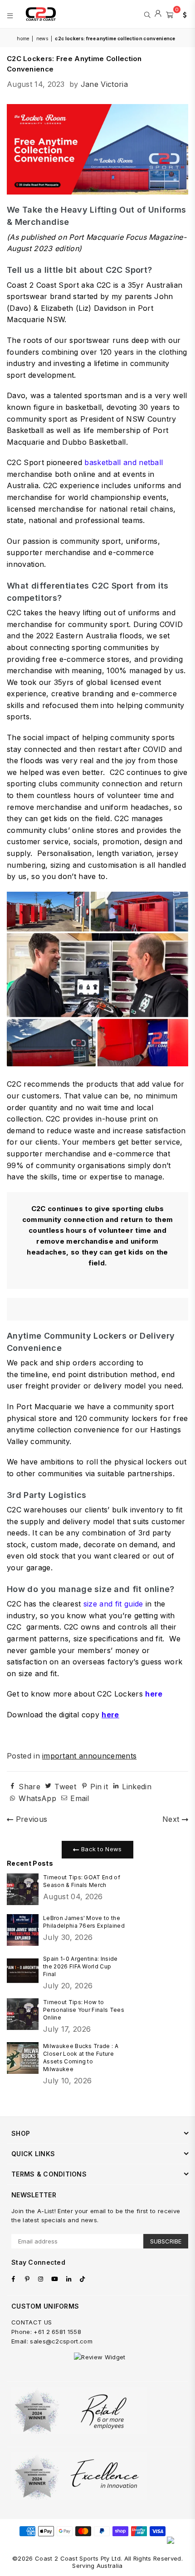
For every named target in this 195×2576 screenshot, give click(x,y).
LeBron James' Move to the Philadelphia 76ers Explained (84, 1922)
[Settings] (183, 14)
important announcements (89, 1756)
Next (172, 1819)
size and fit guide (113, 1604)
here (154, 1694)
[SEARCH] (147, 14)
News (42, 38)
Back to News (101, 1849)
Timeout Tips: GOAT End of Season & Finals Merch (82, 1881)
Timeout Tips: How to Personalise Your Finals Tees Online (84, 2010)
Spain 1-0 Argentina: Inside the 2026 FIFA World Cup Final (80, 1966)
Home (23, 38)
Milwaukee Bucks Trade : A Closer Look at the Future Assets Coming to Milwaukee (81, 2058)
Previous (30, 1819)
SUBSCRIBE (166, 2241)
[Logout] (158, 14)
